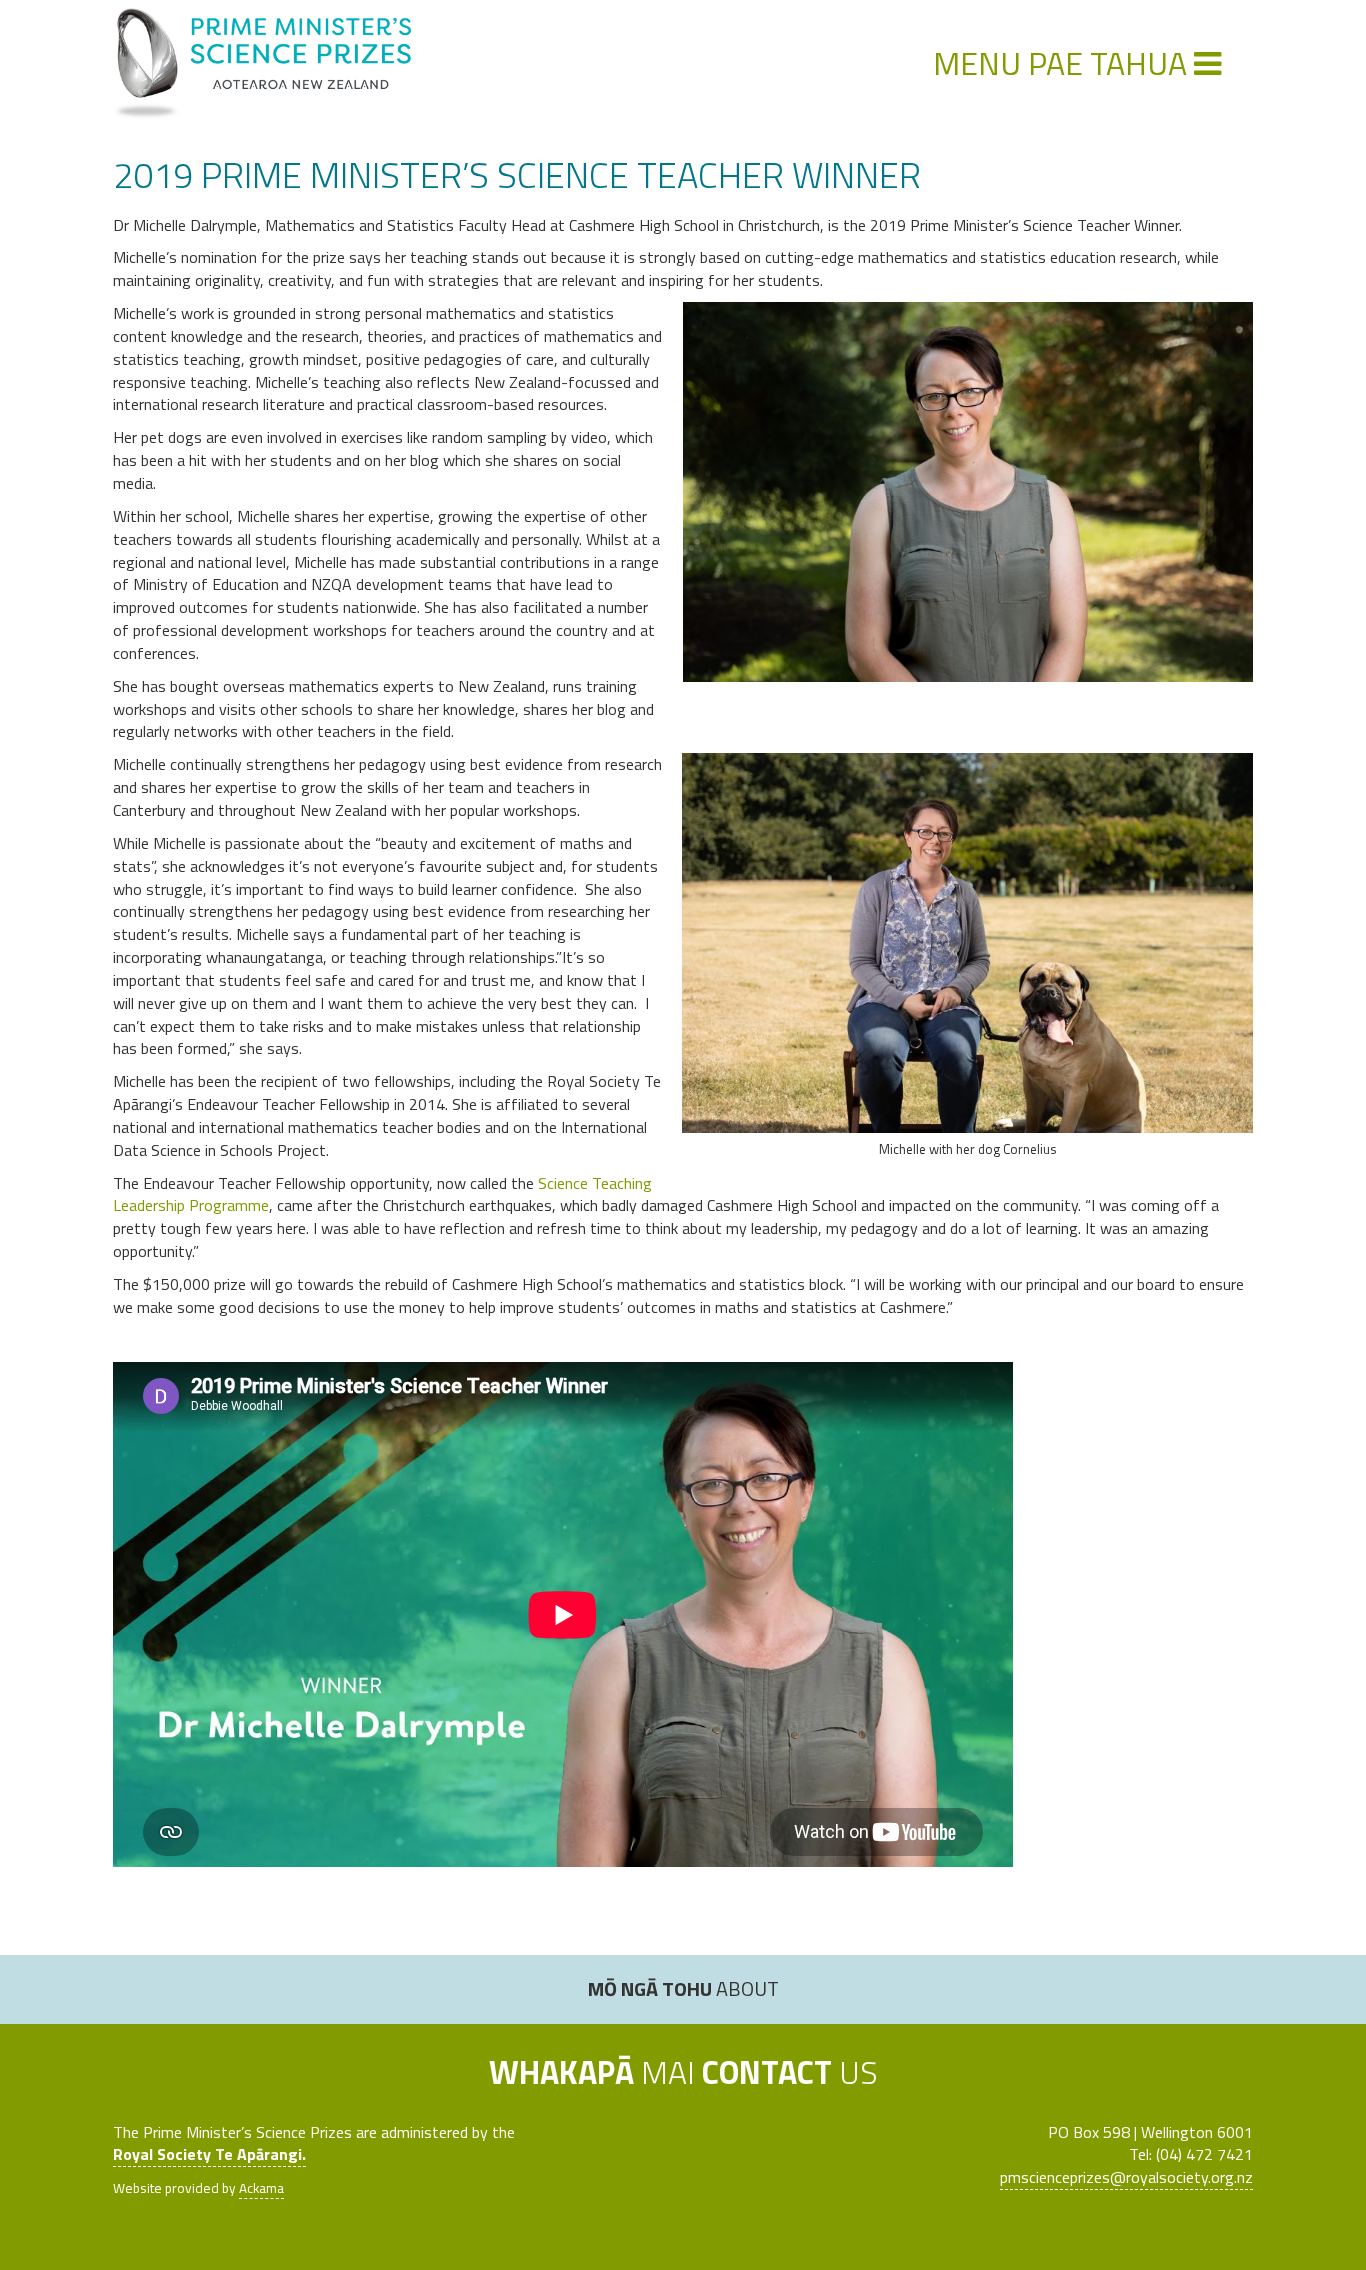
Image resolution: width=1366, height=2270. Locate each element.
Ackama (261, 2188)
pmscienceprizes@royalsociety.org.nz (1126, 2177)
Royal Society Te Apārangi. (209, 2154)
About (683, 1988)
